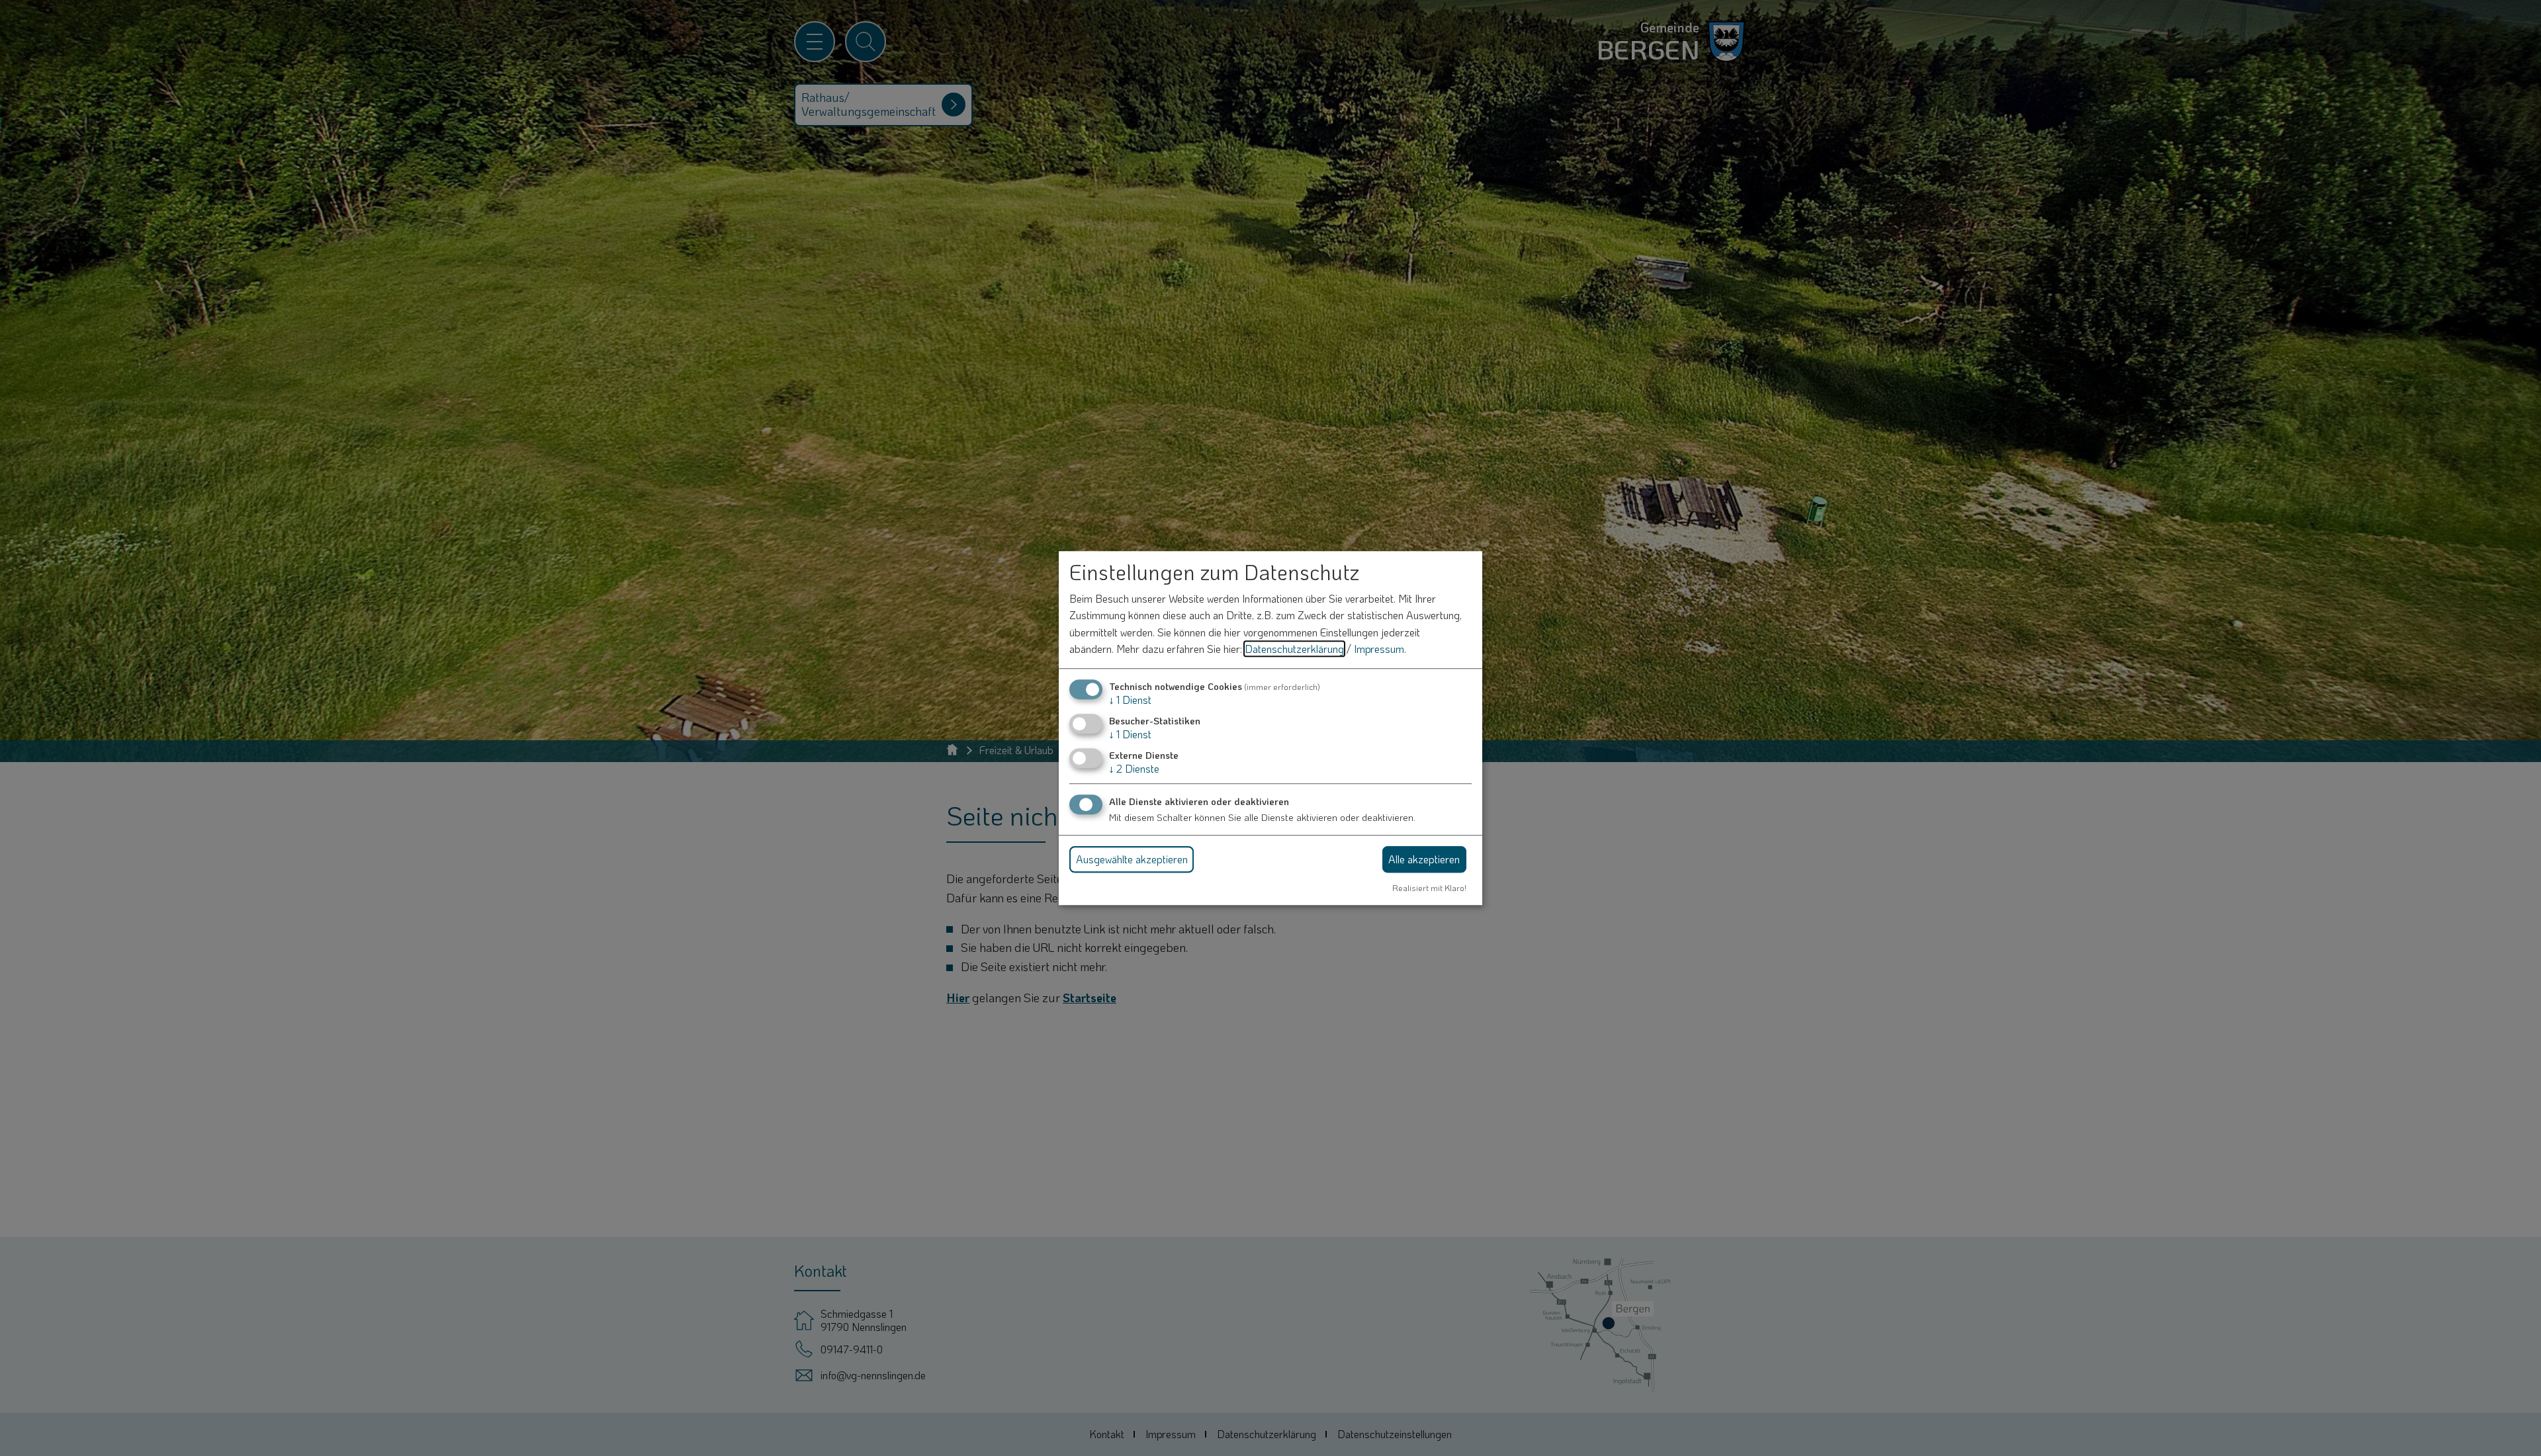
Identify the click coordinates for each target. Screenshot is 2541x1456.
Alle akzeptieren (1424, 859)
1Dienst (1130, 700)
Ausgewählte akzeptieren (1132, 859)
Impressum (1379, 649)
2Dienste (1134, 769)
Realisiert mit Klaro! (1429, 888)
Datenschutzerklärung (1294, 649)
